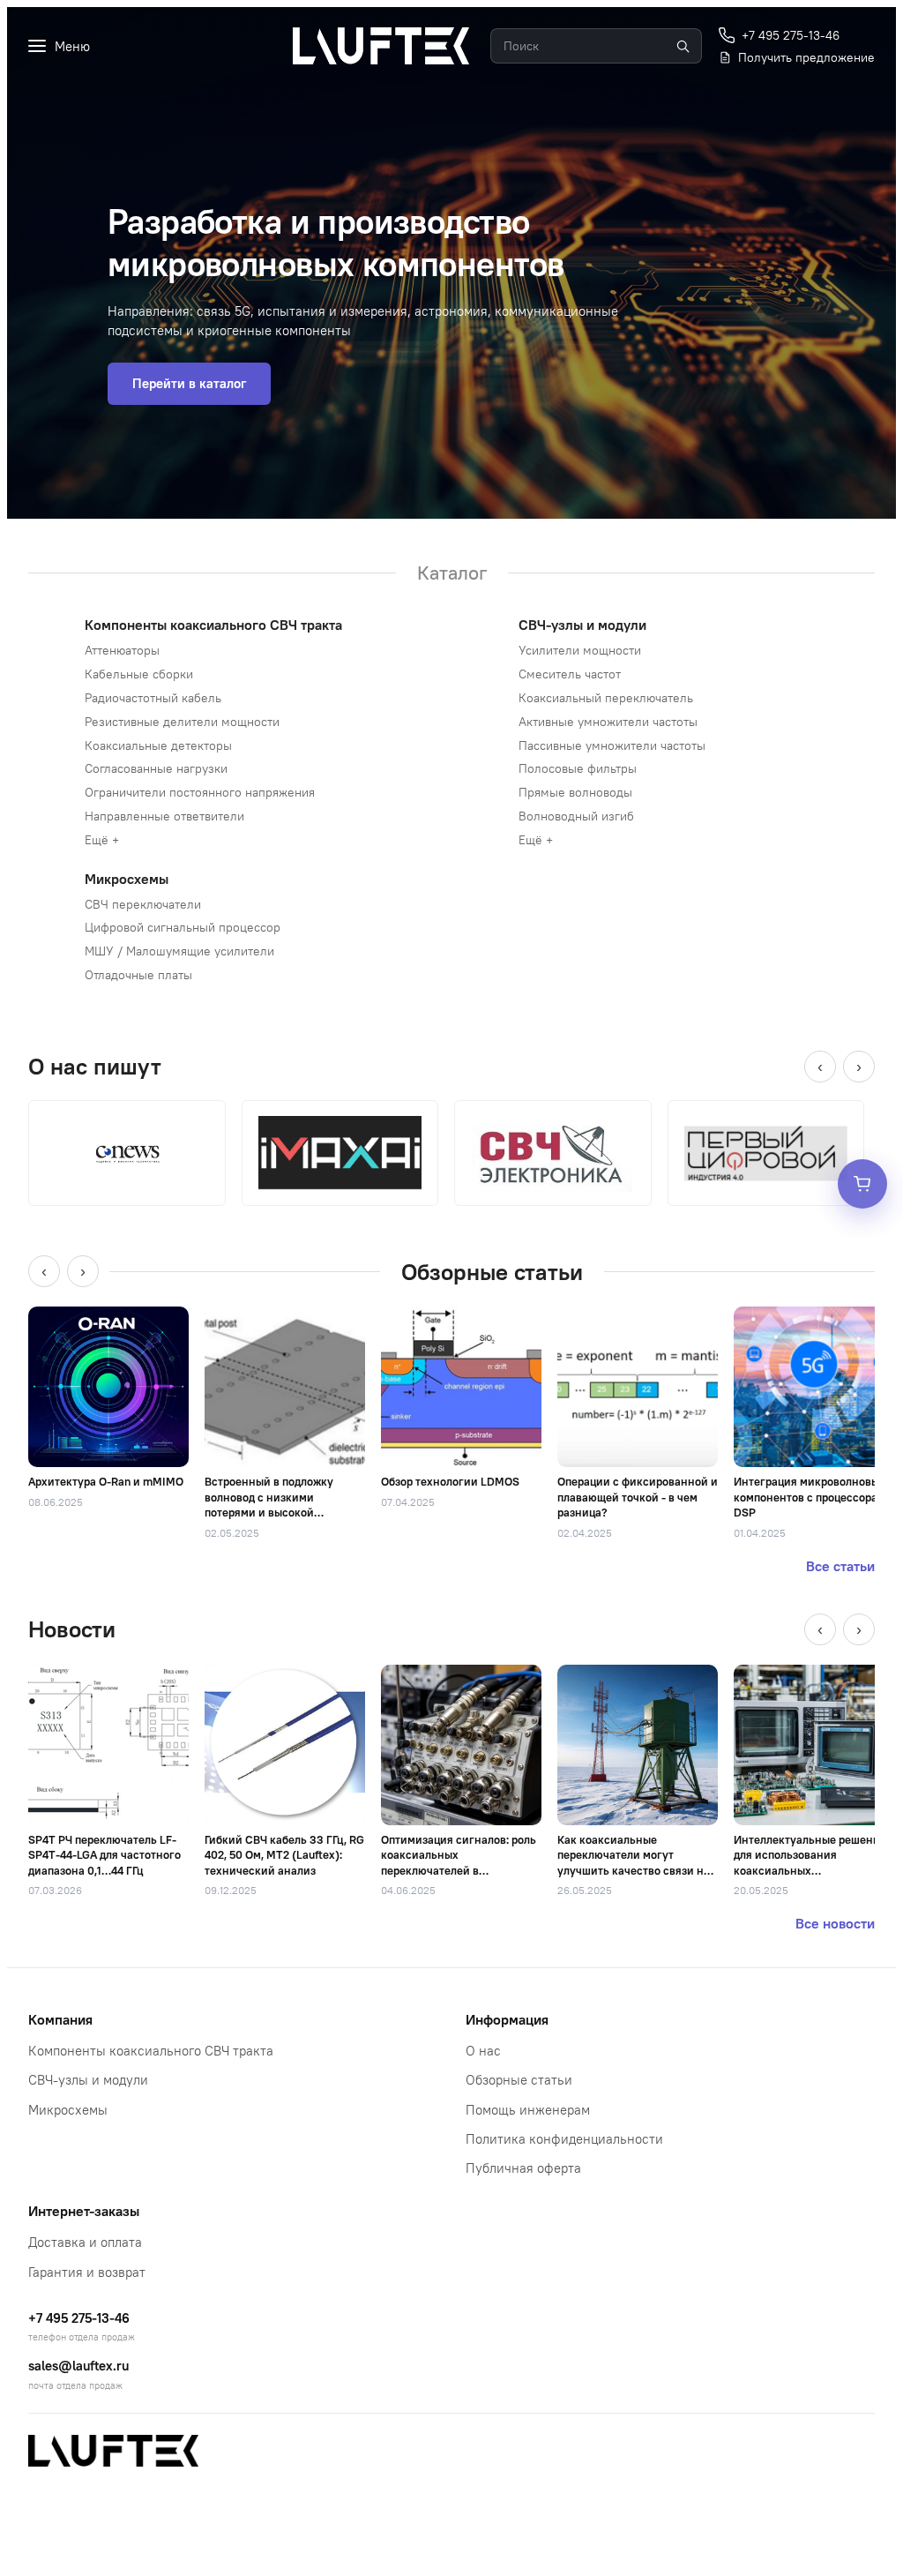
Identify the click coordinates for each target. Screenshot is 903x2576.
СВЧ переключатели (143, 904)
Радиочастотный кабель (153, 698)
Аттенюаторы (122, 650)
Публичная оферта (523, 2168)
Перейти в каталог (189, 383)
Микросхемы (127, 879)
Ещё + (102, 840)
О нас (483, 2051)
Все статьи (840, 1566)
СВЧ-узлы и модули (582, 625)
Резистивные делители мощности (182, 722)
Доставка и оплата (85, 2242)
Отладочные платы (138, 975)
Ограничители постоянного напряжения (200, 792)
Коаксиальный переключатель (606, 698)
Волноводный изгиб (576, 816)
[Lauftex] (381, 46)
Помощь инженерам (528, 2110)
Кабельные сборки (139, 674)
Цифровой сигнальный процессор (183, 927)
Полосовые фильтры (578, 768)
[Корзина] (862, 1184)
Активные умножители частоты (608, 722)
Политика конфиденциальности (564, 2139)
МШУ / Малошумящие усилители (179, 951)
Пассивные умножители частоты (612, 745)
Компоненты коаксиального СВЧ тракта (213, 625)
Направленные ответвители (164, 816)
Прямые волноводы (575, 792)
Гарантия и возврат (87, 2272)
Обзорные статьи (519, 2080)
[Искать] (683, 46)
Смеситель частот (570, 674)
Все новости (835, 1923)
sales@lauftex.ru (78, 2366)
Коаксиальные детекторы (158, 745)
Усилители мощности (580, 650)
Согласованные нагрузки (156, 768)
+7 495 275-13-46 (79, 2318)
